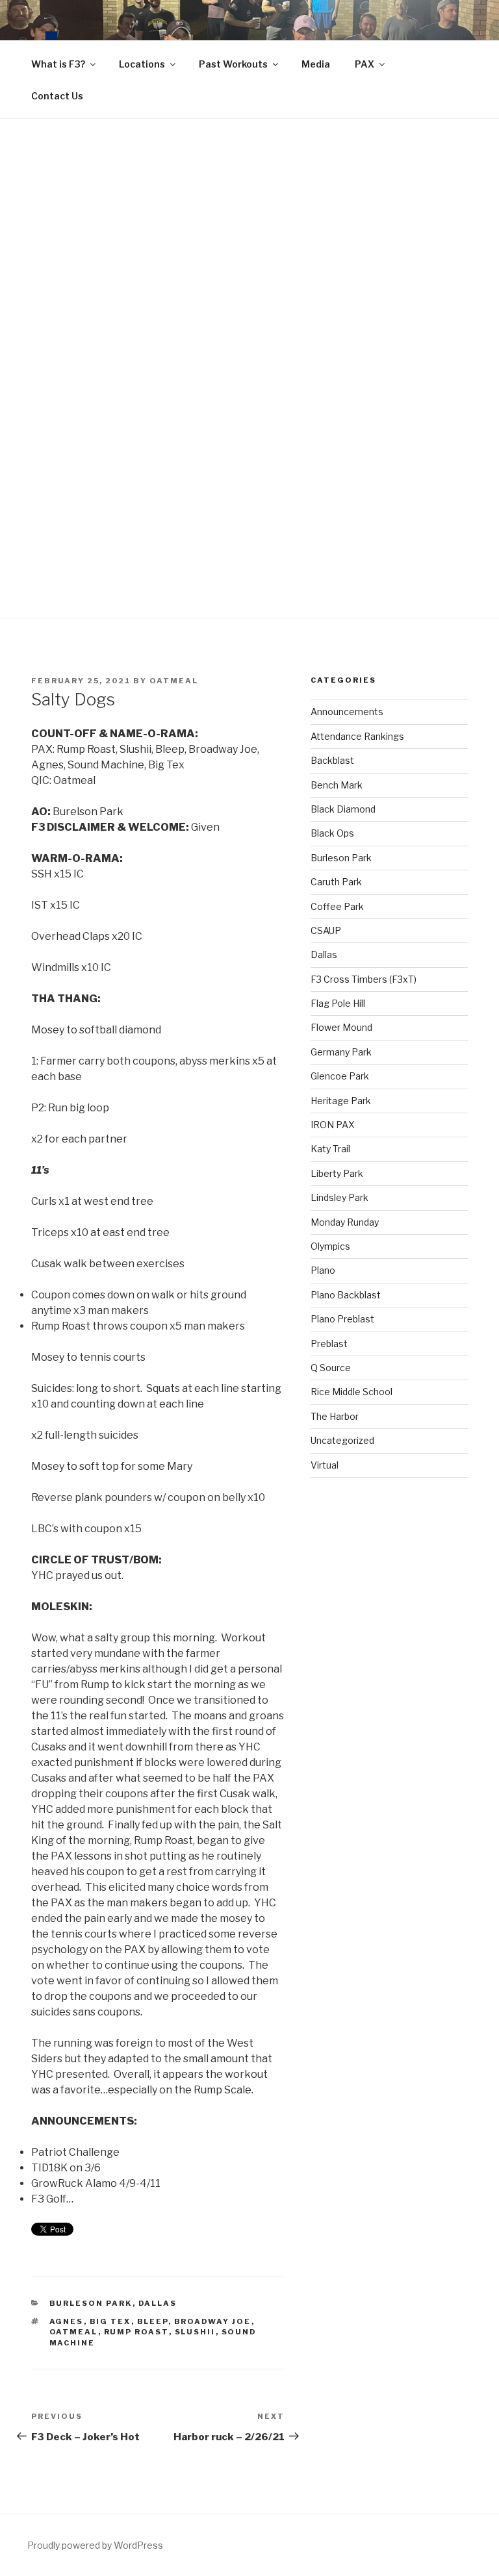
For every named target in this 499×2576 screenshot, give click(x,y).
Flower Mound (341, 1027)
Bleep (153, 2321)
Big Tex (110, 2321)
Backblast (332, 760)
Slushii (195, 2332)
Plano (323, 1270)
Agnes (67, 2321)
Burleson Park (91, 2303)
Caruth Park (336, 882)
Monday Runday (345, 1222)
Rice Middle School (352, 1392)
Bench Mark (337, 785)
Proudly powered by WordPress (95, 2545)
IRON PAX (333, 1125)
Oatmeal (174, 681)
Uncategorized (342, 1440)
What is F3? (58, 64)
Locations (142, 64)
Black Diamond (343, 809)
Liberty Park (337, 1173)
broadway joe (213, 2321)
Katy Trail (330, 1149)
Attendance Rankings (357, 736)
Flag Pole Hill (338, 1003)
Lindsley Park (339, 1197)
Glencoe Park (340, 1076)
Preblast (329, 1344)
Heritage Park (341, 1101)
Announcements (347, 712)
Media (316, 64)
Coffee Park (337, 906)
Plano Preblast (342, 1319)
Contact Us (57, 96)
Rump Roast (136, 2332)
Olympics (330, 1246)
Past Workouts (233, 64)
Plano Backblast (346, 1295)
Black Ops (332, 833)
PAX (365, 64)
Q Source (331, 1368)
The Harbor (335, 1416)
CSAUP (326, 930)
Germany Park (341, 1052)
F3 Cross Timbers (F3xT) (364, 979)
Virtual (325, 1465)
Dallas (158, 2303)
